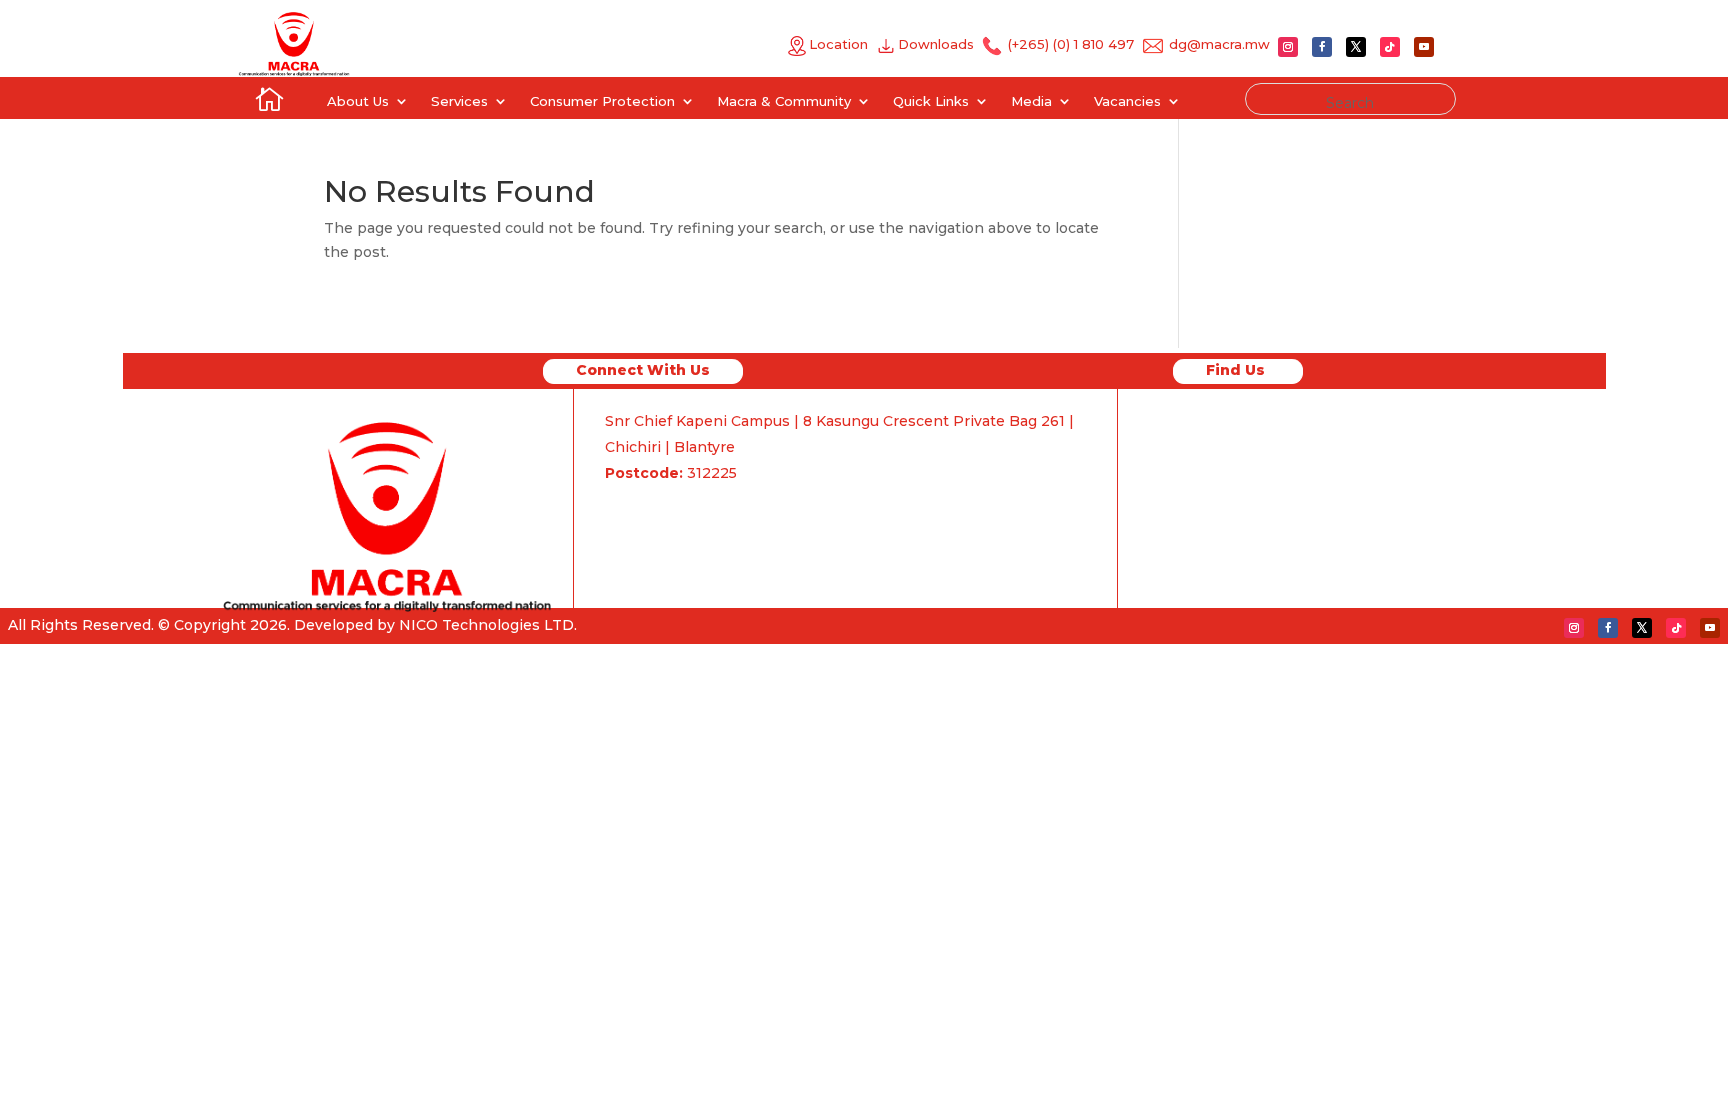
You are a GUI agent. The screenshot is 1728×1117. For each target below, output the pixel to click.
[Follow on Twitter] (1356, 47)
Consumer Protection (602, 101)
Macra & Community (784, 101)
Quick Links (931, 101)
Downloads (940, 44)
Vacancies (1127, 101)
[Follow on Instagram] (1288, 47)
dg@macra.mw (1219, 44)
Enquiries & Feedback (688, 504)
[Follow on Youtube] (1424, 47)
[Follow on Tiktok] (1390, 47)
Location (838, 44)
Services (459, 101)
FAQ (621, 530)
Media (1031, 101)
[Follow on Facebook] (1322, 47)
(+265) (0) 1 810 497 (1069, 44)
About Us (358, 101)
